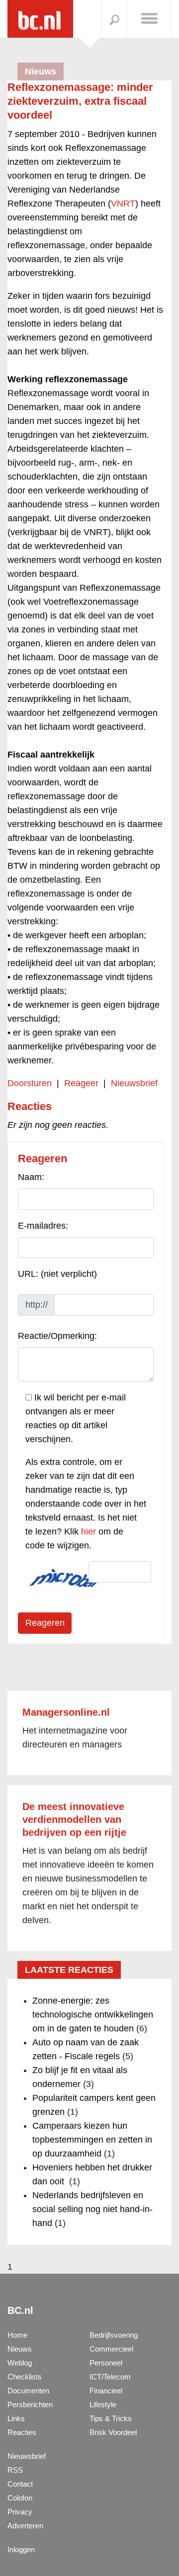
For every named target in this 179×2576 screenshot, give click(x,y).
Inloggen (21, 2549)
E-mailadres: (43, 1226)
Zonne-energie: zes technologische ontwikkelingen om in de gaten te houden (93, 2015)
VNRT (123, 204)
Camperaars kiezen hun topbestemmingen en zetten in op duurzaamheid (92, 2140)
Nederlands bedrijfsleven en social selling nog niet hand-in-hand (92, 2209)
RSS (15, 2470)
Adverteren (25, 2526)
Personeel (106, 2363)
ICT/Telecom (110, 2377)
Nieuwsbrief (134, 1083)
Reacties (22, 2432)
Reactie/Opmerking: (57, 1336)
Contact (20, 2484)
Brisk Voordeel (113, 2432)
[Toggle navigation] (149, 18)
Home (17, 2335)
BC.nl (20, 2310)
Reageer (81, 1083)
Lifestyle (103, 2404)
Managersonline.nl (66, 1712)
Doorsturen (30, 1083)
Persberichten (30, 2404)
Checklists (25, 2377)
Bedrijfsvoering (114, 2335)
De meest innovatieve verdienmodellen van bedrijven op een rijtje (74, 1819)
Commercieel (111, 2349)
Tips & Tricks (111, 2418)
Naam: (31, 1177)
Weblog (20, 2363)
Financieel (106, 2391)
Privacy (20, 2512)
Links (16, 2418)
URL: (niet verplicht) (57, 1274)
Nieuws (20, 2349)
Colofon (20, 2498)
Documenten (28, 2391)
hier (89, 1532)
